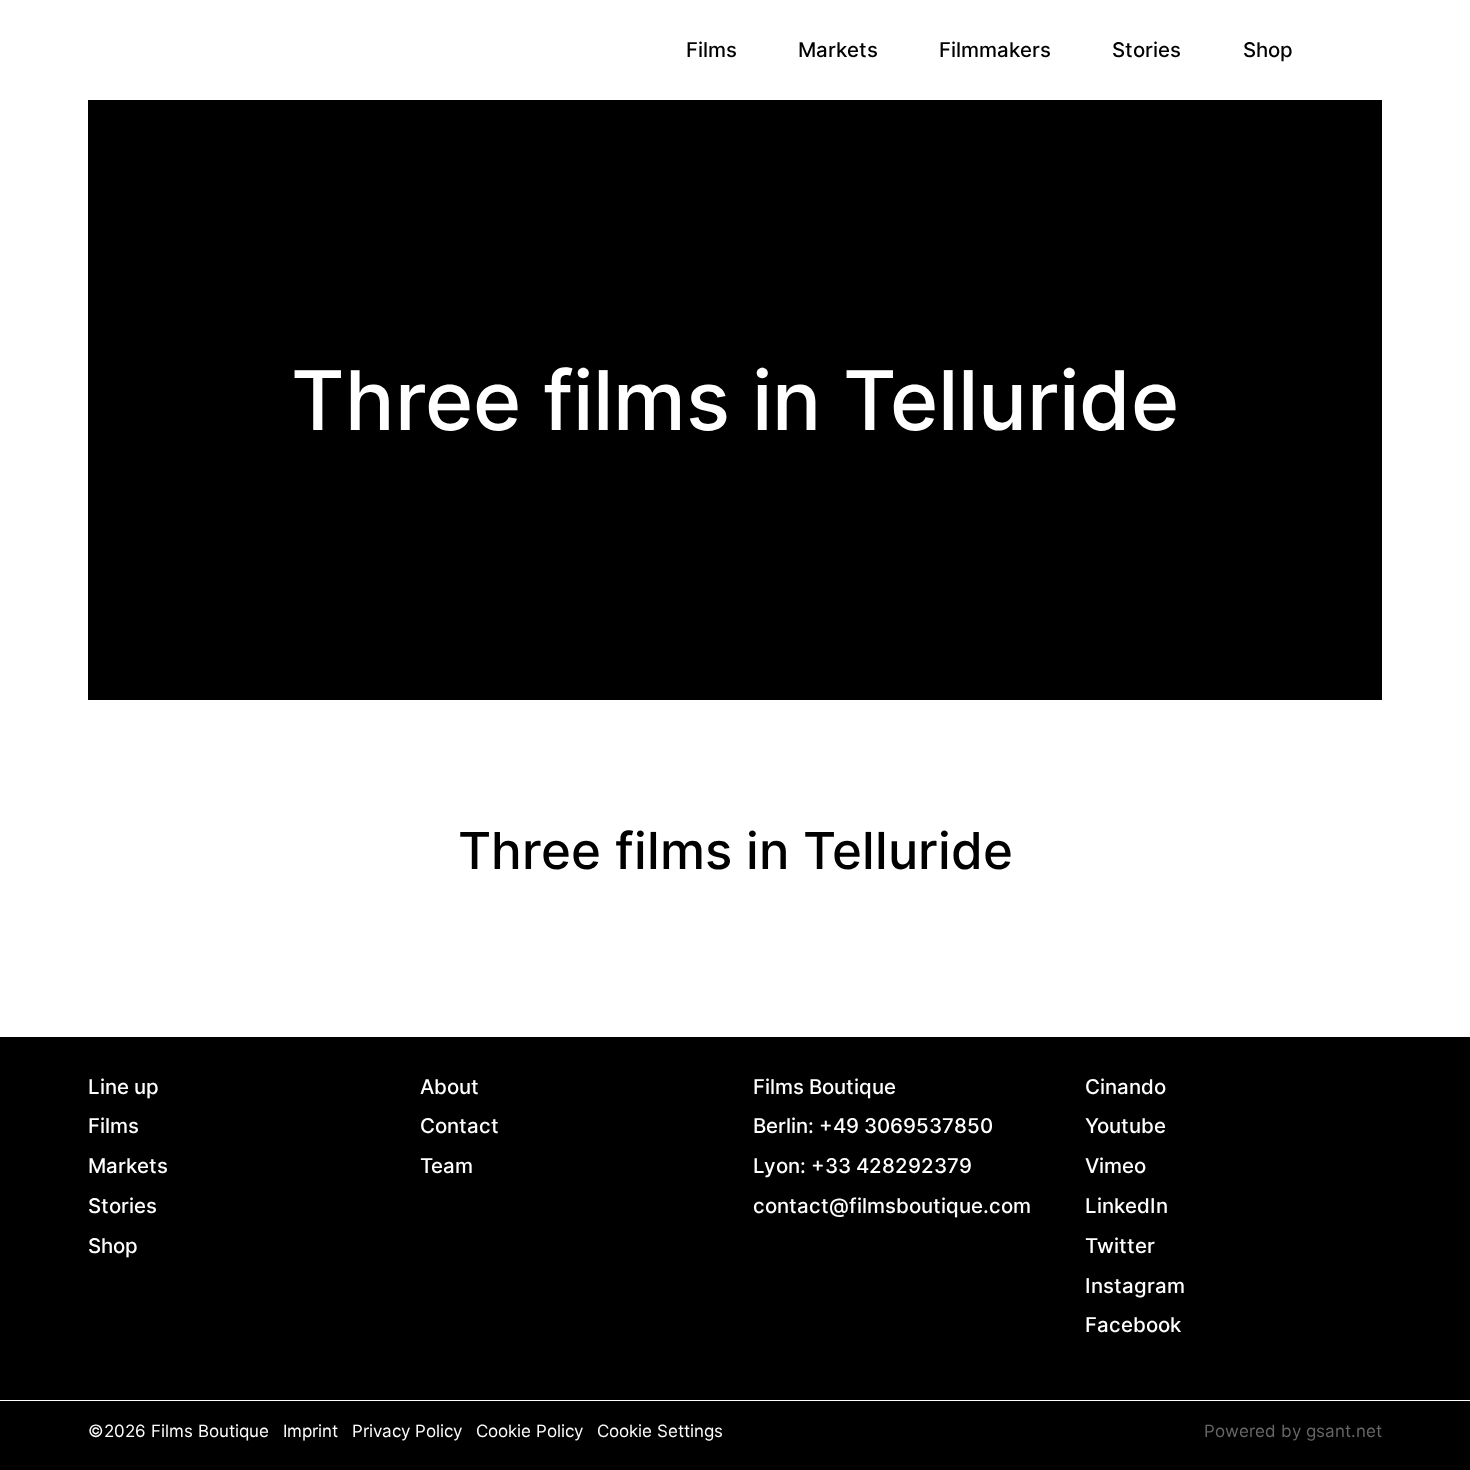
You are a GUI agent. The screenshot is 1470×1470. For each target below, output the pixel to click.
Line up (123, 1086)
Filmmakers (995, 49)
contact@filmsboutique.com (892, 1205)
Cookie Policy (529, 1431)
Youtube (1125, 1125)
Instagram (1135, 1285)
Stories (1146, 49)
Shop (1268, 49)
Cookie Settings (660, 1431)
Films (711, 49)
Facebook (1133, 1324)
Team (446, 1165)
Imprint (310, 1431)
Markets (838, 49)
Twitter (1120, 1245)
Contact (459, 1125)
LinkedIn (1126, 1205)
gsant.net (1344, 1431)
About (449, 1086)
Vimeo (1115, 1165)
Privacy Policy (407, 1431)
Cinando (1125, 1086)
